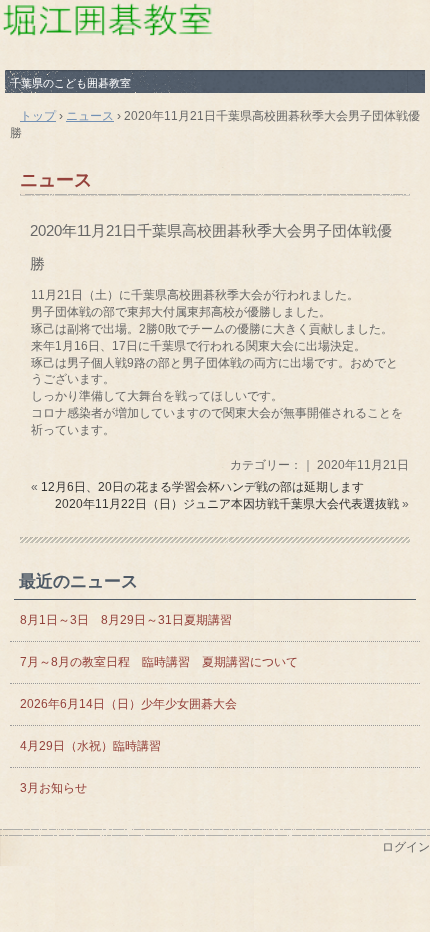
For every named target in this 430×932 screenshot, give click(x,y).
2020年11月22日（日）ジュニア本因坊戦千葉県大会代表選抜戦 (227, 504)
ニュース (56, 180)
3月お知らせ (53, 788)
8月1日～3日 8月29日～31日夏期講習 (126, 620)
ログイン (406, 847)
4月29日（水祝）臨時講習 (90, 746)
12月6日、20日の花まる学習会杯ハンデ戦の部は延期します (202, 487)
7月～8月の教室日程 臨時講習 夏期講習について (159, 662)
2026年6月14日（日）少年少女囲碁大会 (134, 704)
